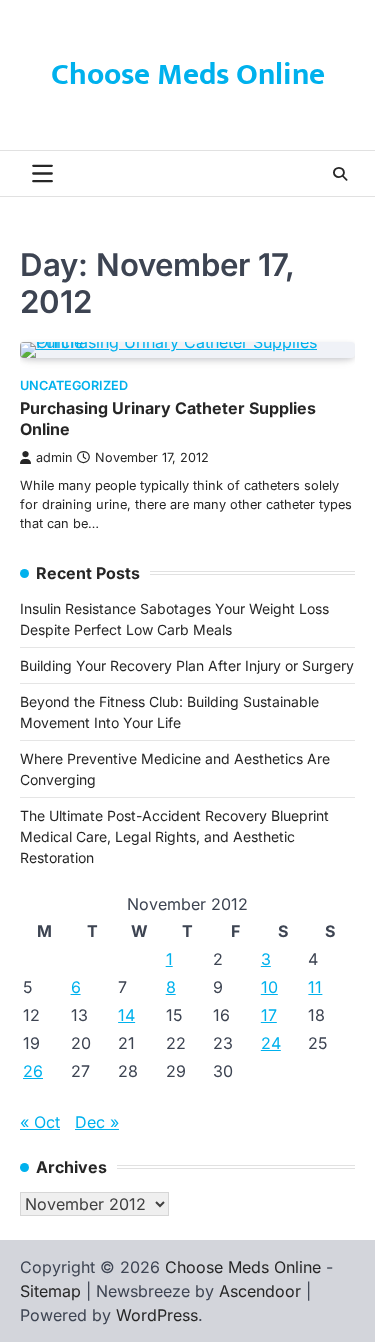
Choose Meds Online (188, 75)
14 (126, 1015)
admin (54, 457)
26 (33, 1071)
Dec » (97, 1122)
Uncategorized (74, 385)
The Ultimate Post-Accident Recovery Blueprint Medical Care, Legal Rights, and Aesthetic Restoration (174, 836)
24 (271, 1043)
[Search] (340, 174)
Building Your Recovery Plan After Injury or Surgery (187, 665)
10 (269, 987)
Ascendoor (260, 1291)
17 (269, 1015)
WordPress (157, 1315)
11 (315, 987)
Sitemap (50, 1291)
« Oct (40, 1122)
